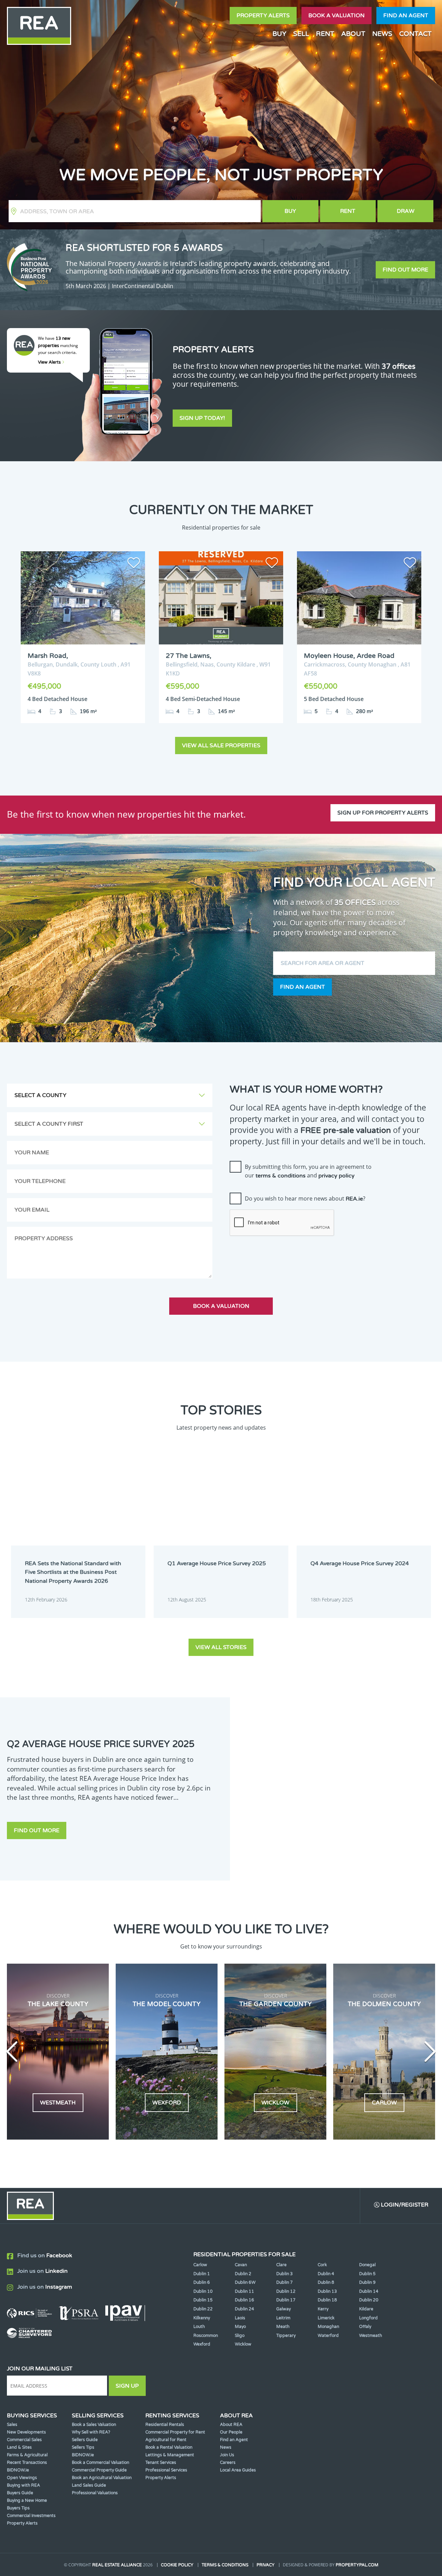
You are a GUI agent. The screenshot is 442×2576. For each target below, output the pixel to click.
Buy (290, 211)
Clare (281, 2265)
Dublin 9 (367, 2282)
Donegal (367, 2265)
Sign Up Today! (202, 418)
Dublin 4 (326, 2274)
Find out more (405, 270)
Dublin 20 (369, 2300)
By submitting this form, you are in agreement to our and (308, 1171)
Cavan (241, 2265)
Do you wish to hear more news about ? (305, 1198)
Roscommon (206, 2336)
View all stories (221, 1647)
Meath (283, 2327)
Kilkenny (202, 2318)
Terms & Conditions (225, 2565)
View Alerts (50, 362)
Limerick (326, 2318)
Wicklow (243, 2344)
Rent (348, 211)
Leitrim (283, 2318)
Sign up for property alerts (383, 813)
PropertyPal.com (357, 2565)
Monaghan (328, 2327)
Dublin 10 (203, 2291)
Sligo (240, 2336)
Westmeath (371, 2336)
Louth (199, 2327)
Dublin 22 (203, 2309)
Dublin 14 (369, 2291)
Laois (240, 2318)
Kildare (366, 2309)
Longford (368, 2318)
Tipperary (286, 2336)
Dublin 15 (203, 2300)
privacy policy (337, 1176)
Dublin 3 (285, 2274)
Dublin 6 (202, 2282)
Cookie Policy (177, 2565)
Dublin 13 (327, 2291)
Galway (284, 2309)
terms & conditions (281, 1176)
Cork (322, 2265)
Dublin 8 (326, 2282)
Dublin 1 (202, 2274)
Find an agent (406, 16)
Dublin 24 (244, 2309)
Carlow (200, 2265)
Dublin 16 (244, 2300)
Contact (415, 34)
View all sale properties (221, 746)
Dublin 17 (286, 2300)
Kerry (323, 2309)
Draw (406, 211)
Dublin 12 (286, 2291)
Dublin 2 (243, 2274)
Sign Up (127, 2386)
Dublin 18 (327, 2300)
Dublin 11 (244, 2291)
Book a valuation (337, 16)
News (382, 34)
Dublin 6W (245, 2282)
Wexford (202, 2344)
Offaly (365, 2327)
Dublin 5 (367, 2274)
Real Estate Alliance (117, 2565)
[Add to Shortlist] (134, 564)
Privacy (266, 2565)
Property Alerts (263, 16)
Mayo (240, 2327)
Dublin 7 (285, 2282)
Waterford (328, 2336)
